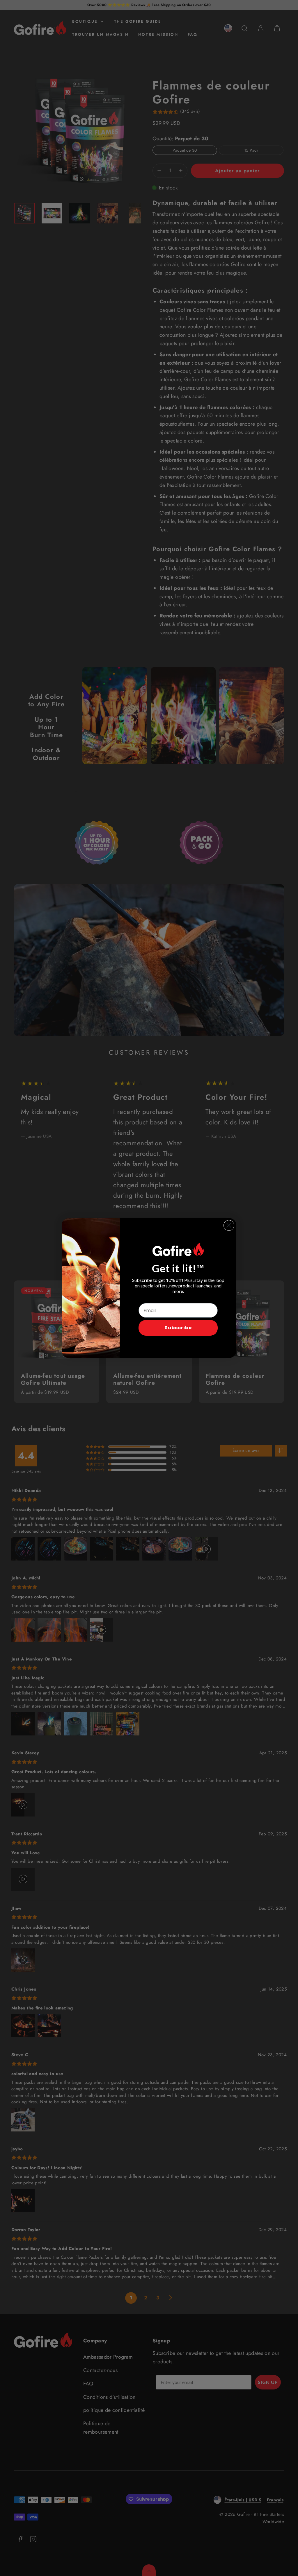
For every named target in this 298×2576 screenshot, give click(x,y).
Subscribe (178, 1328)
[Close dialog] (229, 1225)
